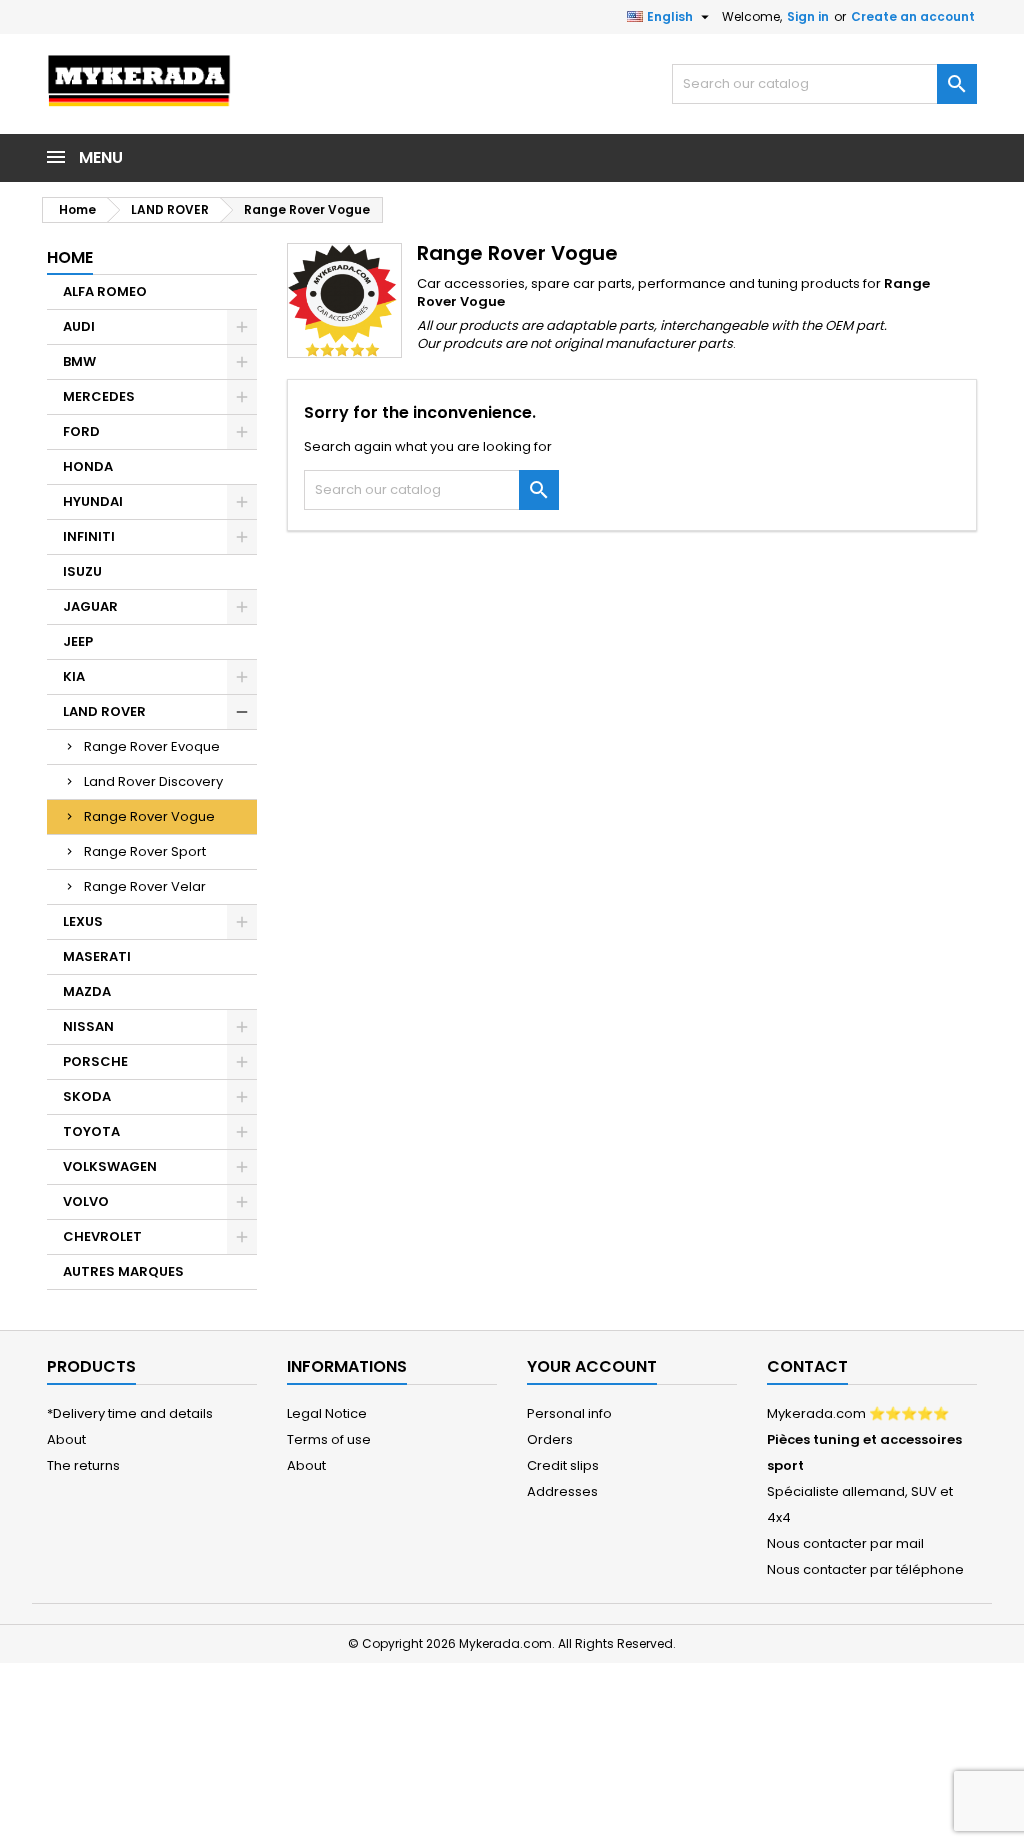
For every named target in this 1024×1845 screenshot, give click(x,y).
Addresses (562, 1491)
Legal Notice (327, 1413)
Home (70, 257)
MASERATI (97, 956)
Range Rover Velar (145, 886)
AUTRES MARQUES (123, 1271)
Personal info (569, 1413)
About (66, 1439)
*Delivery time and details (130, 1413)
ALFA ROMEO (105, 291)
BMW (79, 361)
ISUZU (82, 571)
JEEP (78, 641)
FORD (81, 431)
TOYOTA (91, 1131)
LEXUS (83, 921)
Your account (592, 1366)
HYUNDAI (93, 501)
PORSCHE (95, 1061)
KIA (74, 676)
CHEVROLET (102, 1236)
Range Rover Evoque (152, 746)
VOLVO (86, 1201)
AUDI (79, 326)
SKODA (87, 1096)
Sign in (808, 16)
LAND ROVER (104, 711)
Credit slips (563, 1465)
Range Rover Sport (145, 851)
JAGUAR (90, 606)
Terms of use (329, 1439)
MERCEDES (99, 396)
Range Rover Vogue (149, 816)
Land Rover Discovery (153, 781)
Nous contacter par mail (845, 1543)
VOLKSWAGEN (110, 1166)
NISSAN (88, 1026)
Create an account (913, 16)
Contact (807, 1366)
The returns (83, 1465)
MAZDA (87, 991)
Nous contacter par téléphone (865, 1569)
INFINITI (89, 536)
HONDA (88, 466)
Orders (550, 1439)
